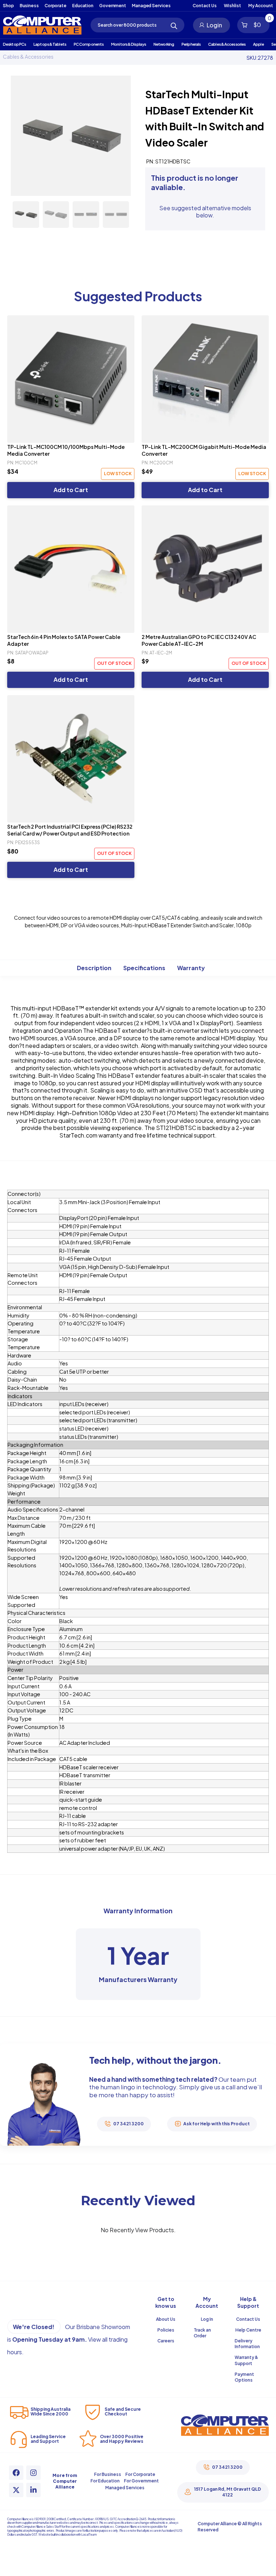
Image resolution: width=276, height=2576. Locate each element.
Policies (166, 2330)
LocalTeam (89, 2535)
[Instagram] (33, 2473)
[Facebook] (16, 2473)
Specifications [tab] (144, 968)
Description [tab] (94, 968)
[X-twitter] (16, 2490)
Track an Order (202, 2333)
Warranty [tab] (191, 968)
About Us (166, 2319)
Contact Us (248, 2319)
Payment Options (244, 2377)
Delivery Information (247, 2344)
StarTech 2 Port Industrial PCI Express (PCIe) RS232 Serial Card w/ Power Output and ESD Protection (70, 830)
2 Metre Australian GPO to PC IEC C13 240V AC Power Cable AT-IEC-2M (199, 640)
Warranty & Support (246, 2360)
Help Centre (248, 2330)
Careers (166, 2341)
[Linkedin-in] (33, 2490)
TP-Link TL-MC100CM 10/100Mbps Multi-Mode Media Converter (66, 450)
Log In (207, 2319)
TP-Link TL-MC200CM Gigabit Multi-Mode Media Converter (204, 450)
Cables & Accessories (28, 57)
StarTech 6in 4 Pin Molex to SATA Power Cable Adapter (64, 640)
